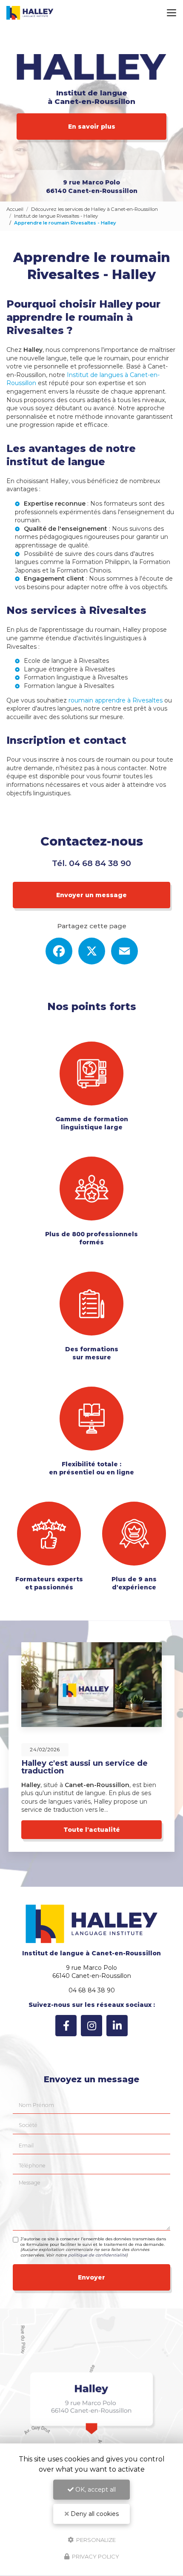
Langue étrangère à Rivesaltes (69, 669)
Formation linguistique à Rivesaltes (76, 677)
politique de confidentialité (97, 2255)
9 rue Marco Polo (92, 187)
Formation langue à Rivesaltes (69, 686)
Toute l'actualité (92, 1830)
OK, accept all (95, 2490)
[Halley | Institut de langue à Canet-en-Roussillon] (30, 13)
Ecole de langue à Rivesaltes (66, 661)
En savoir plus (92, 127)
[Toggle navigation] (172, 13)
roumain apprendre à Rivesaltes (116, 700)
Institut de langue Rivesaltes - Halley (56, 216)
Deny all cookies (94, 2514)
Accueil (15, 209)
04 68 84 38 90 (100, 863)
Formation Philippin (101, 562)
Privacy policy (95, 2556)
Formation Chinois (84, 570)
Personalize (95, 2539)
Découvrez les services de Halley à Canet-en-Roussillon (94, 209)
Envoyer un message (91, 895)
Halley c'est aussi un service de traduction (84, 1767)
